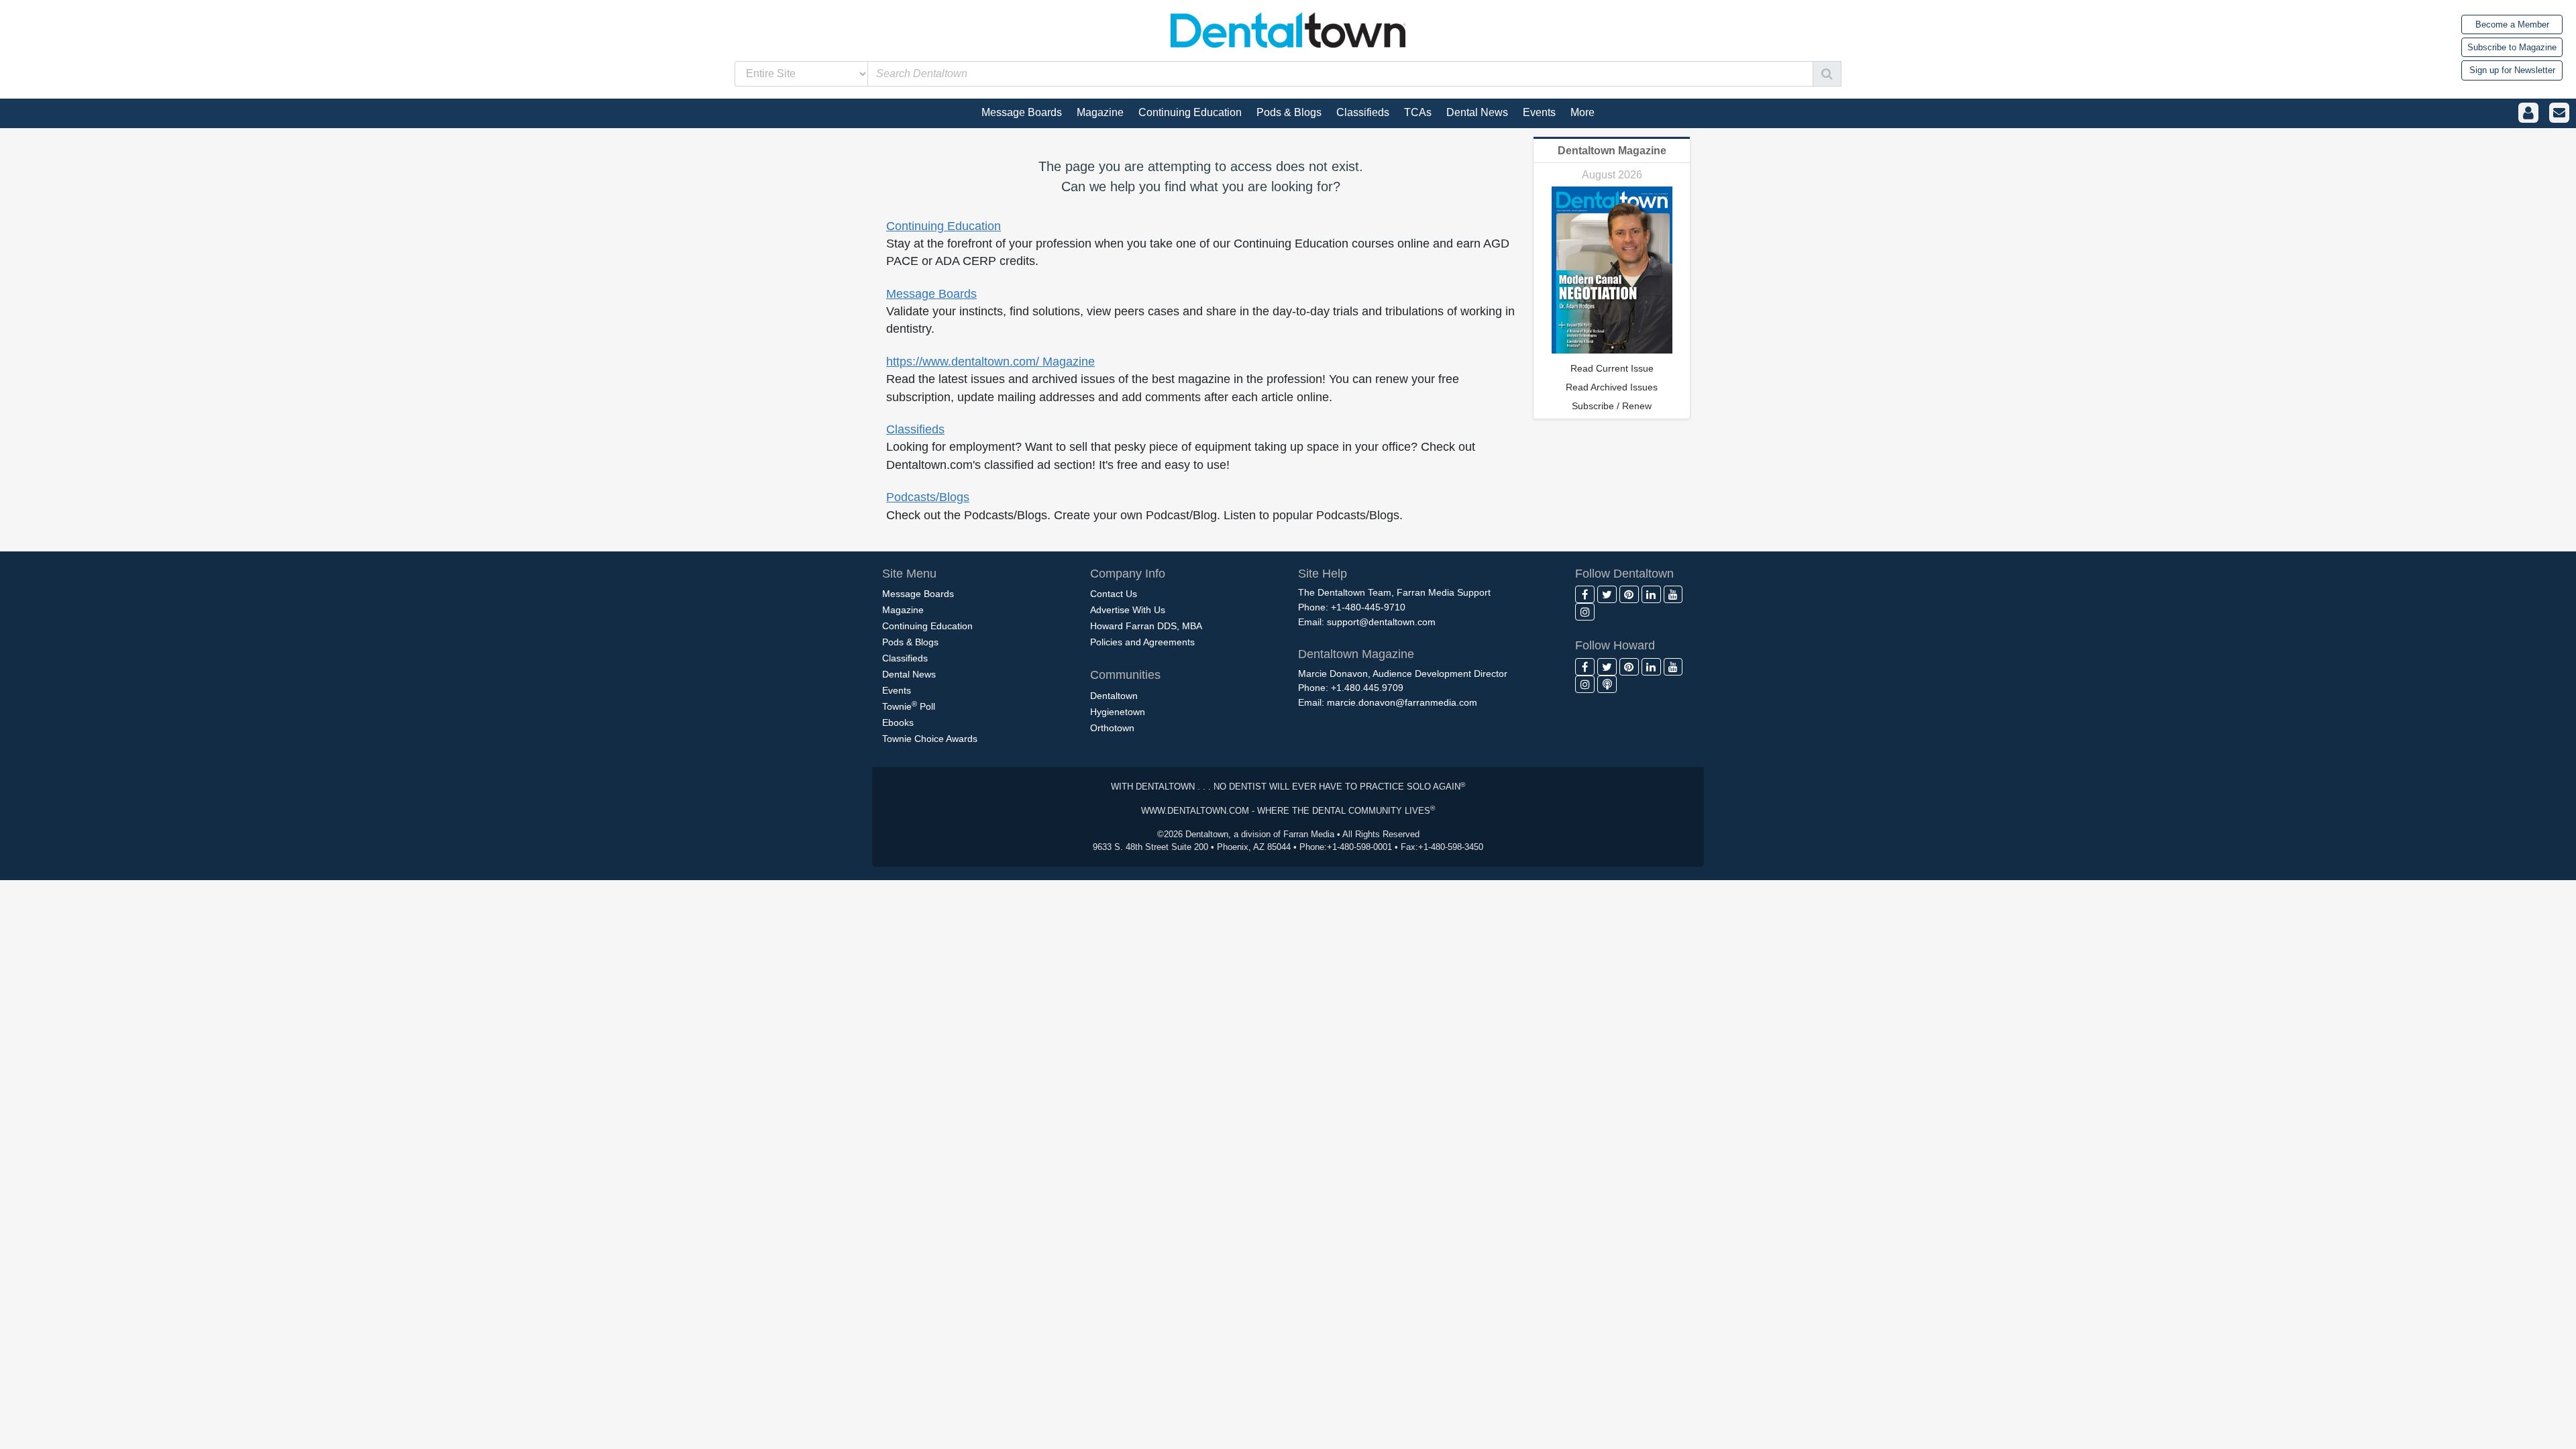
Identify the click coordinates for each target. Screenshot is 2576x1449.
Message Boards (931, 294)
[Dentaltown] (1288, 29)
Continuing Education (944, 226)
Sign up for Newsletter (2512, 70)
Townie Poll (909, 706)
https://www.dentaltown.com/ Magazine (990, 362)
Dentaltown (1114, 696)
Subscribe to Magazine (2512, 47)
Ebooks (898, 722)
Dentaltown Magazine (1612, 151)
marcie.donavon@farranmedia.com (1402, 702)
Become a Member (2512, 24)
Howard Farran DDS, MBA (1146, 626)
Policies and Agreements (1142, 642)
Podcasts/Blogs (928, 497)
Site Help (1323, 574)
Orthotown (1112, 728)
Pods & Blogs (910, 642)
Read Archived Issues (1612, 387)
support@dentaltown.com (1381, 622)
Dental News (909, 674)
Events (897, 690)
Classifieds (915, 429)
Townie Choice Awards (930, 739)
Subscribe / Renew (1612, 406)
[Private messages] (2559, 113)
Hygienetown (1118, 712)
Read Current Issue (1612, 368)
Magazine (903, 610)
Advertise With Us (1128, 610)
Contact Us (1114, 594)
